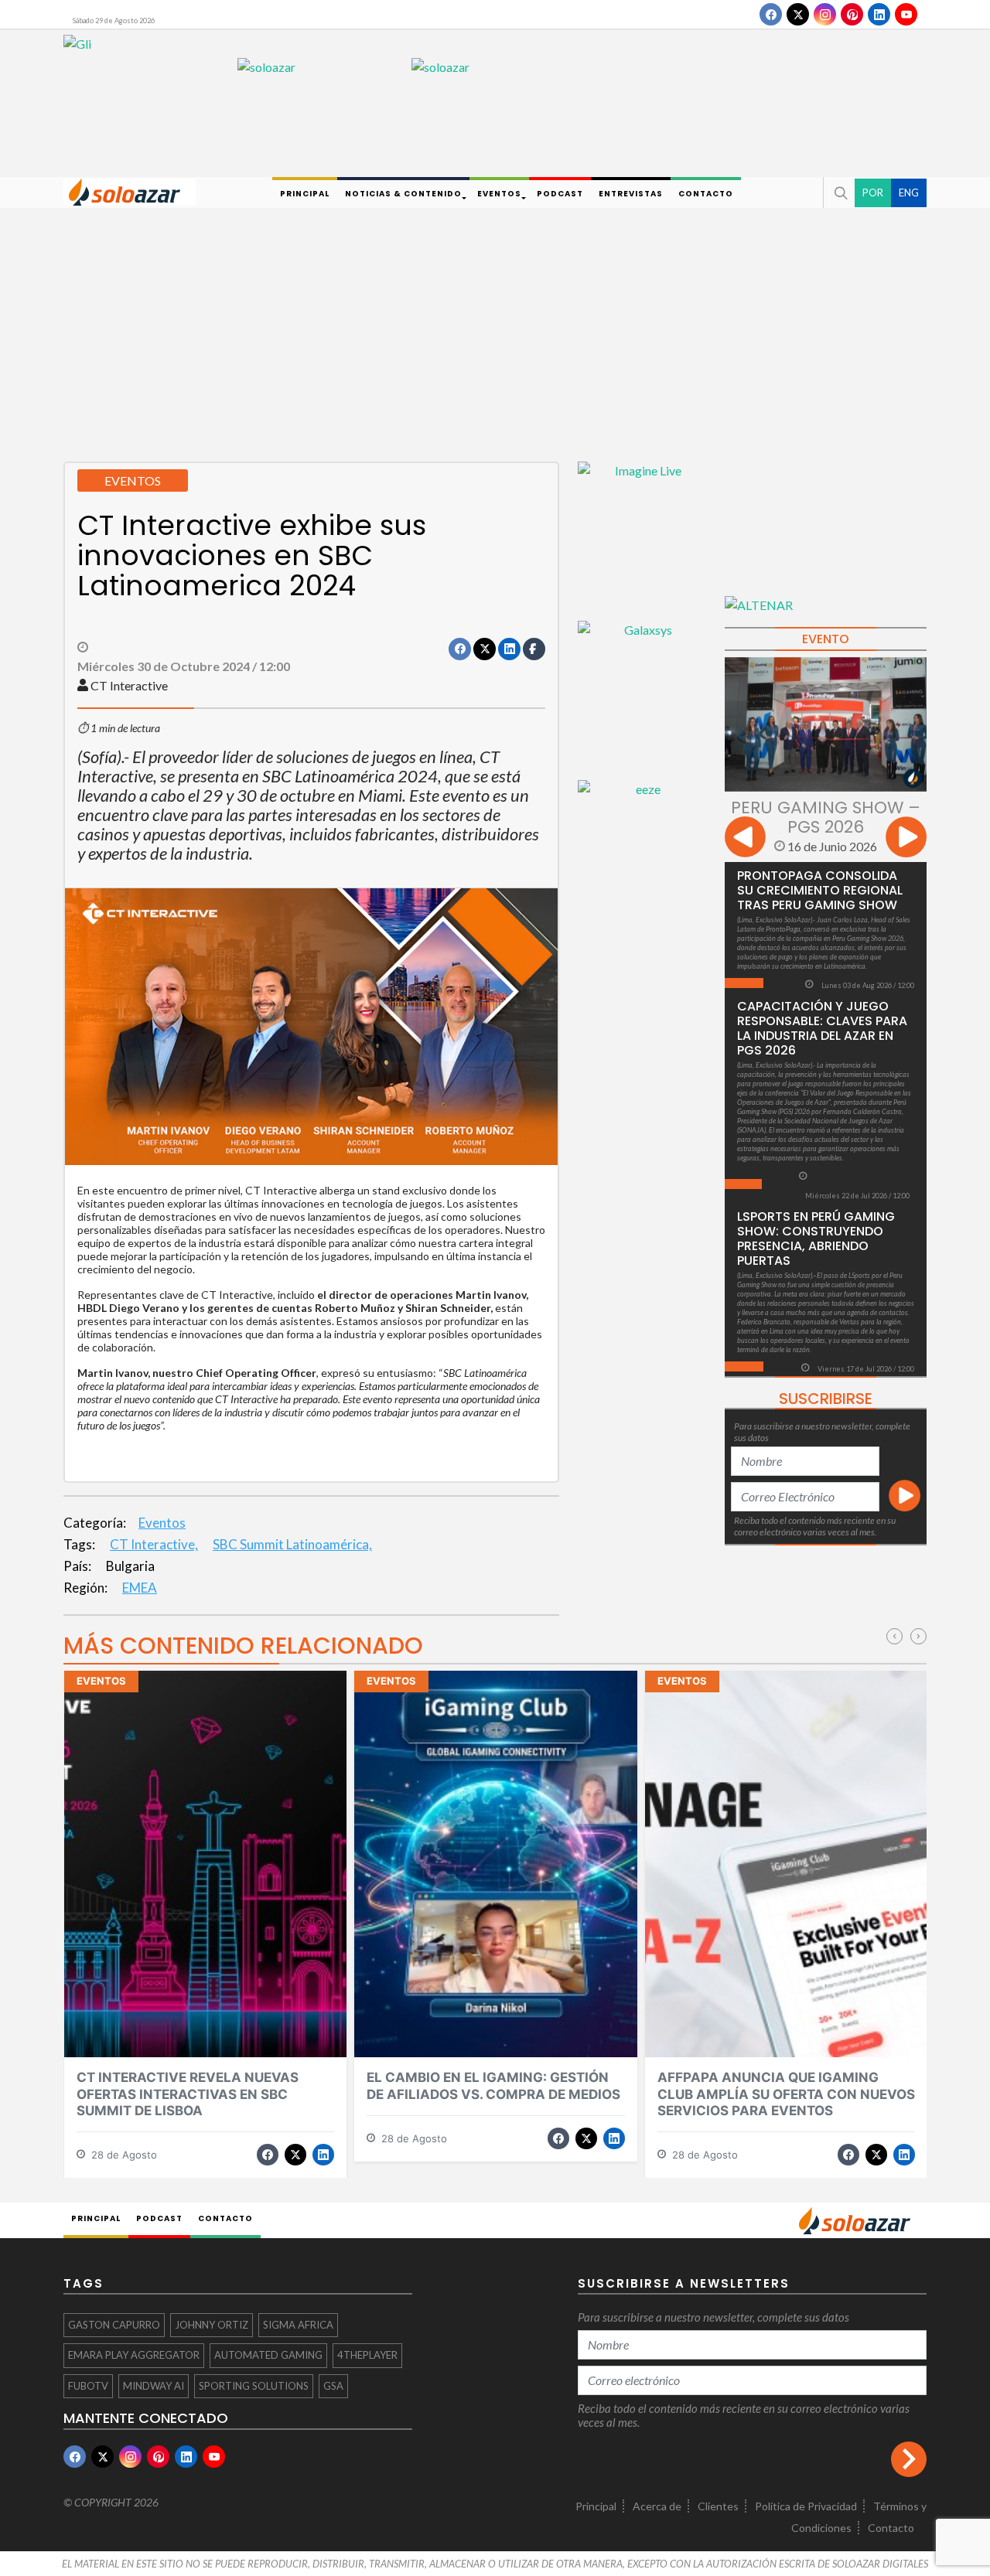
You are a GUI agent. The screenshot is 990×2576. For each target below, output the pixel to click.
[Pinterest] (852, 14)
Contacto (891, 2528)
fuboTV (88, 2386)
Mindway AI (154, 2386)
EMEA (140, 1588)
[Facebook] (771, 14)
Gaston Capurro (114, 2325)
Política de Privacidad (806, 2506)
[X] (798, 14)
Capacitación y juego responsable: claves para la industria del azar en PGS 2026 (822, 1028)
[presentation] (745, 839)
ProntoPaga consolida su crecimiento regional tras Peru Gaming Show (820, 890)
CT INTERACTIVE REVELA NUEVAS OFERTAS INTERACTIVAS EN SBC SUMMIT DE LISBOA (188, 2094)
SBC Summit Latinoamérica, (292, 1544)
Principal (596, 2506)
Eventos (162, 1523)
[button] (839, 193)
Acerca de (657, 2506)
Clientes (718, 2506)
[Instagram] (825, 14)
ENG (909, 192)
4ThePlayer (367, 2355)
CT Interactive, (154, 1544)
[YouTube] (906, 14)
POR (873, 192)
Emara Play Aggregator (134, 2355)
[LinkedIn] (879, 14)
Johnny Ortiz (212, 2325)
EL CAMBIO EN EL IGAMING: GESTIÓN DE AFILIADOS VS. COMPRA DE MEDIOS (493, 2085)
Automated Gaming (268, 2355)
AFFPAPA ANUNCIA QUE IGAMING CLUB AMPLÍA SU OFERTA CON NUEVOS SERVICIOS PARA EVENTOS (786, 2094)
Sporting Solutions (254, 2386)
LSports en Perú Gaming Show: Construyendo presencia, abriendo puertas (816, 1239)
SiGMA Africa (298, 2325)
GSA (333, 2386)
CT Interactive (129, 685)
